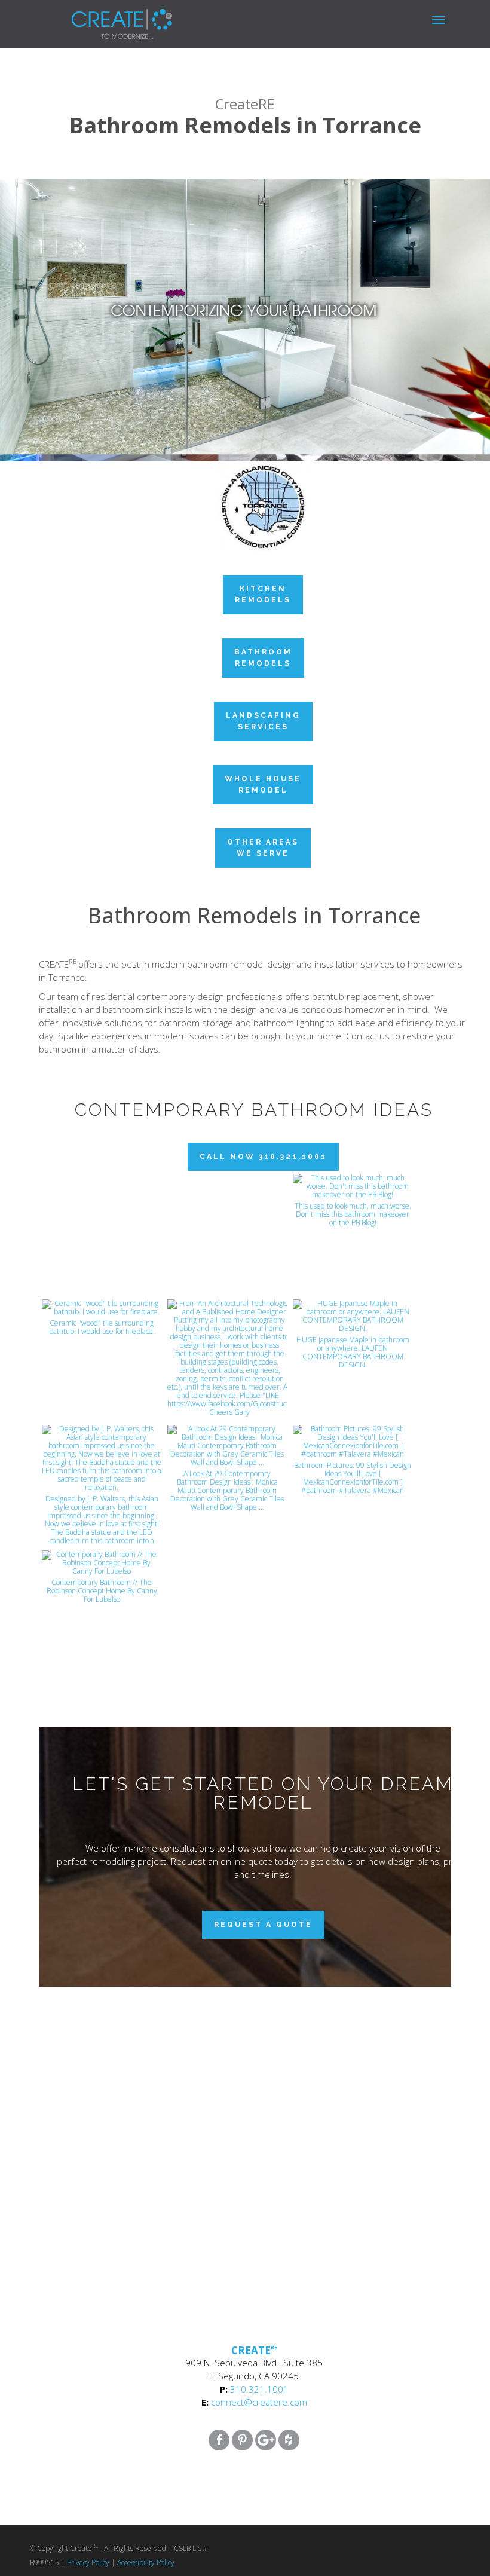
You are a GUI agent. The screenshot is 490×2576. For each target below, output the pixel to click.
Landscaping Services (263, 721)
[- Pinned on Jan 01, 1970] (102, 1187)
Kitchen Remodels (263, 594)
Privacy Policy (88, 2563)
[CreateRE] (104, 15)
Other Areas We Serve (263, 848)
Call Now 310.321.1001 (263, 1157)
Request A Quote (263, 1925)
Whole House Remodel (263, 784)
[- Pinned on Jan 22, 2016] (227, 1187)
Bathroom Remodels (263, 658)
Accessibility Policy (146, 2563)
